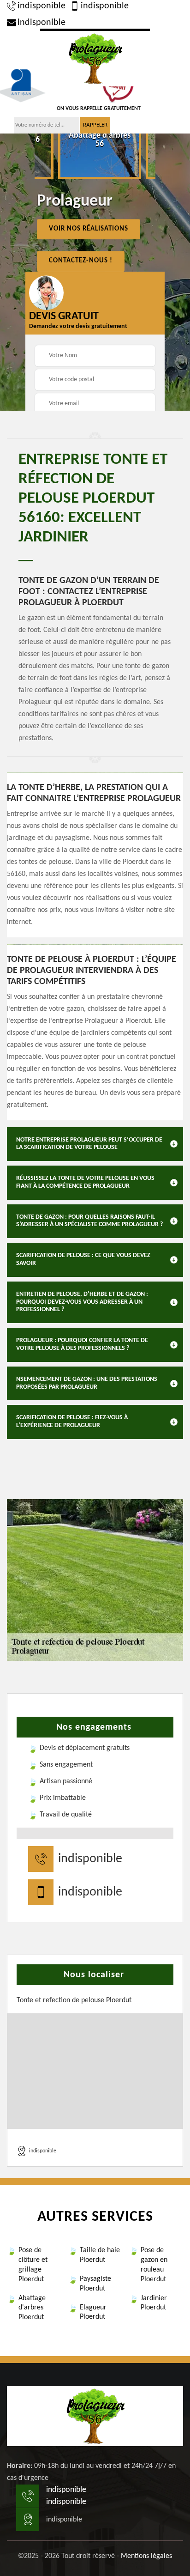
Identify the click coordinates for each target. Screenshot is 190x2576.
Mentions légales (146, 2556)
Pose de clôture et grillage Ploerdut (33, 2265)
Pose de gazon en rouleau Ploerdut (154, 2265)
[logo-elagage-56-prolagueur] (95, 58)
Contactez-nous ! (81, 261)
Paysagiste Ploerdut (95, 2284)
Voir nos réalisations (89, 229)
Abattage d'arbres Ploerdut (32, 2308)
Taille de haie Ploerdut (100, 2255)
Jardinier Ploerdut (154, 2303)
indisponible (42, 6)
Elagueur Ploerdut (93, 2312)
